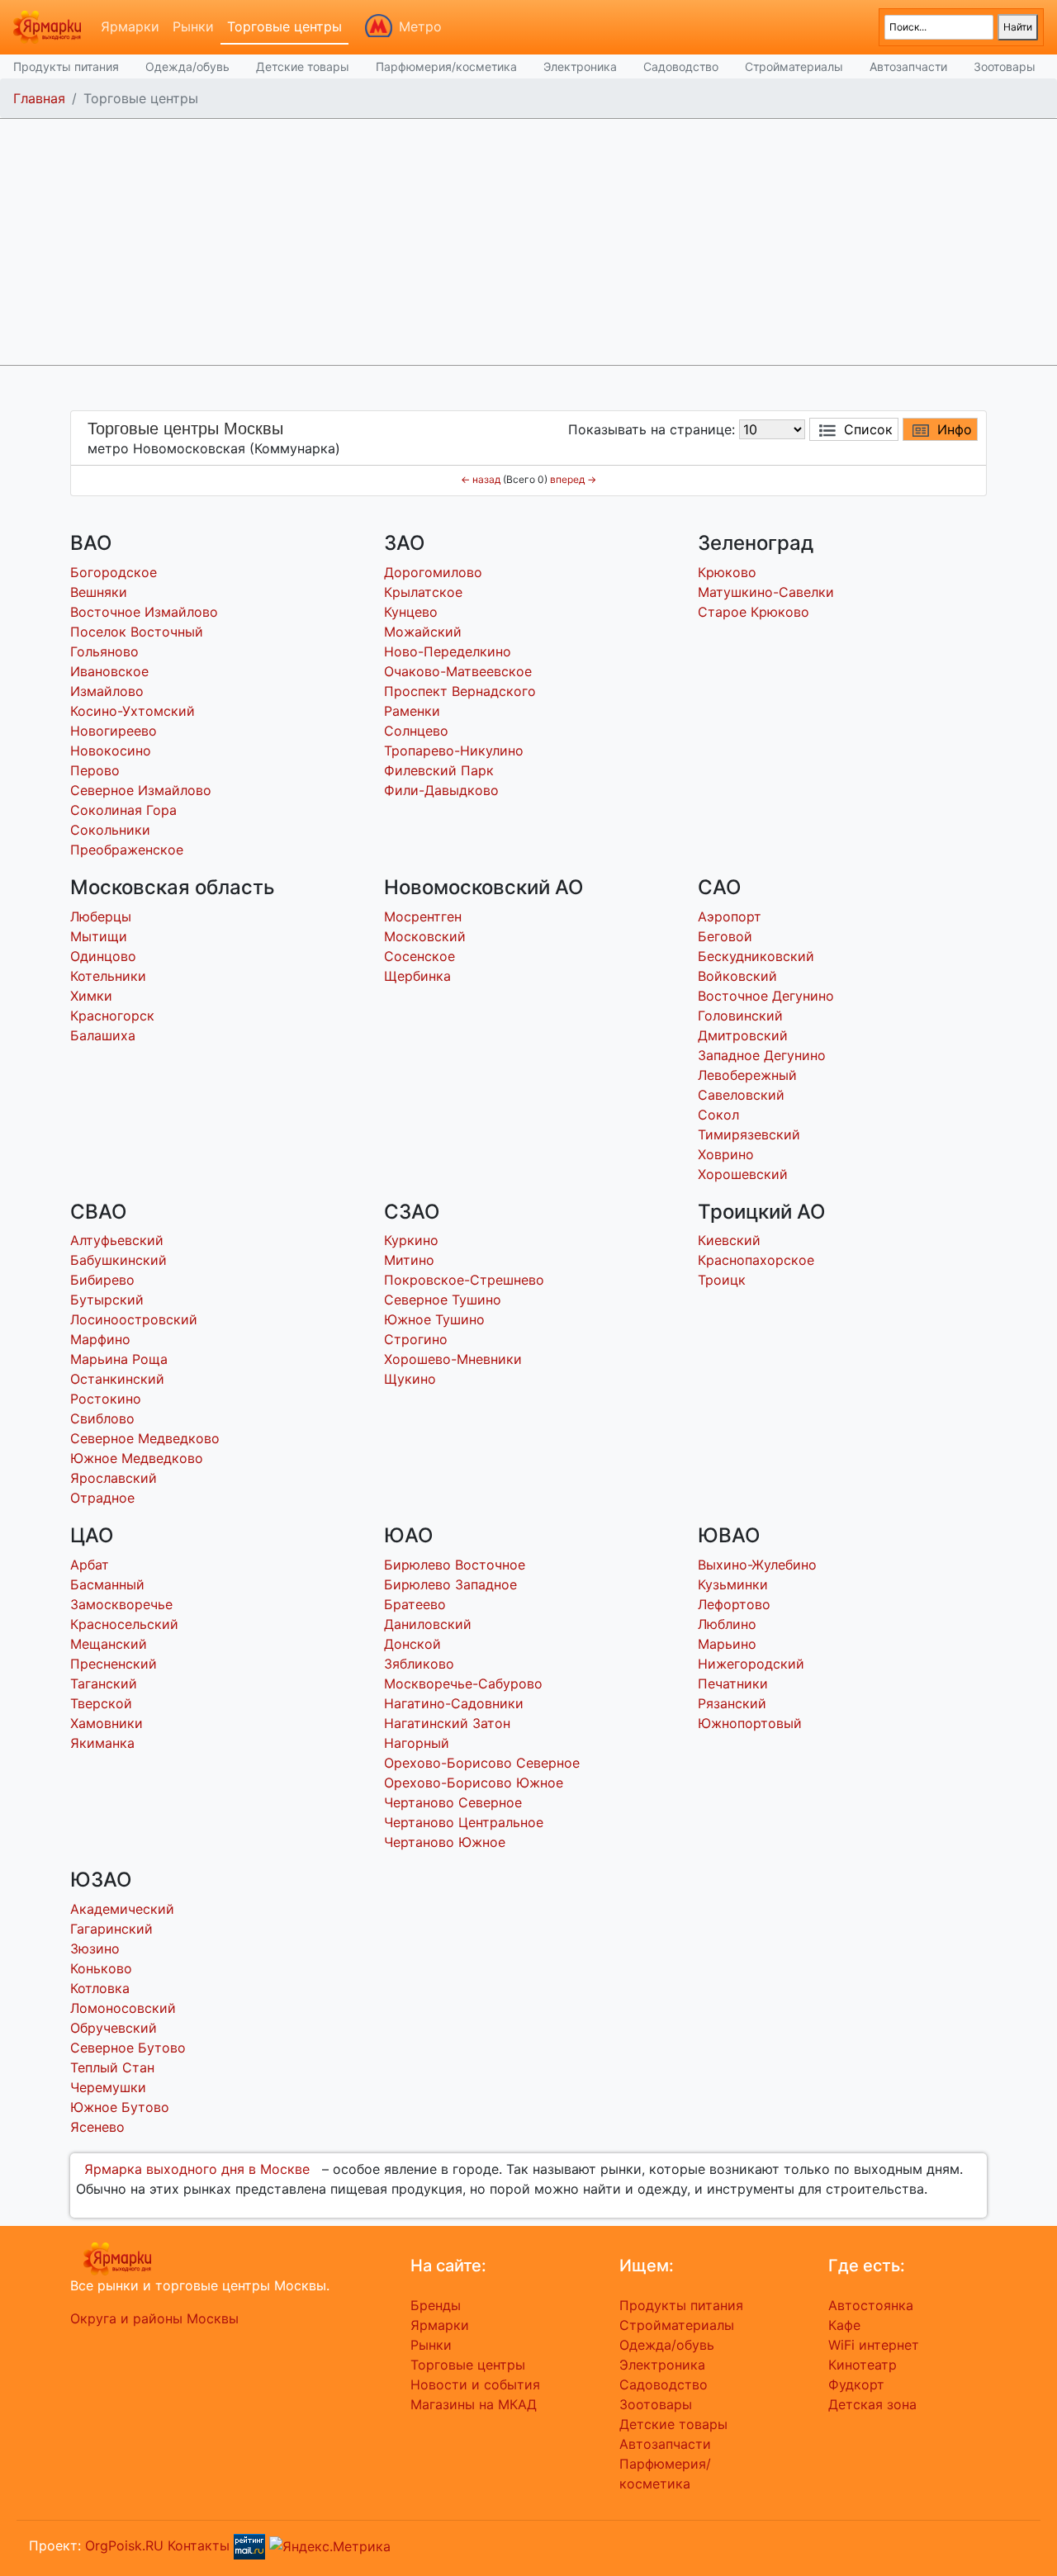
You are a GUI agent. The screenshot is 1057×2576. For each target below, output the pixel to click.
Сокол (718, 1115)
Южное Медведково (137, 1458)
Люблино (727, 1624)
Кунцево (411, 612)
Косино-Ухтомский (133, 711)
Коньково (101, 1968)
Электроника (580, 66)
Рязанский (732, 1703)
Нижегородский (751, 1664)
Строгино (416, 1339)
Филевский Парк (439, 770)
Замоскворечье (121, 1604)
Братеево (415, 1604)
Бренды (436, 2305)
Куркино (411, 1240)
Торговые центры (284, 26)
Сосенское (419, 956)
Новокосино (111, 751)
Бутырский (107, 1300)
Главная (39, 98)
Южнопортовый (750, 1723)
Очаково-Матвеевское (458, 671)
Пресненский (114, 1664)
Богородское (114, 572)
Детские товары (303, 66)
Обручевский (114, 2028)
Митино (409, 1260)
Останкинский (117, 1379)
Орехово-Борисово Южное (474, 1783)
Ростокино (106, 1399)
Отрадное (102, 1498)
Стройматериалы (794, 66)
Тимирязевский (749, 1134)
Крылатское (423, 592)
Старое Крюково (754, 612)
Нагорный (417, 1743)
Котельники (108, 976)
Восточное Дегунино (766, 996)
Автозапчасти (908, 66)
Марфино (100, 1339)
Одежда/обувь (187, 66)
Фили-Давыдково (441, 790)
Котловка (100, 1988)
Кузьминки (733, 1584)
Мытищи (99, 936)
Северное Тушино (443, 1300)
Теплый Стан (112, 2067)
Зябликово (419, 1664)
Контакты (199, 2545)
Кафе (844, 2325)
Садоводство (681, 66)
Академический (122, 1909)
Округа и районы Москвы (154, 2318)
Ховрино (726, 1154)
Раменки (412, 711)
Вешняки (99, 592)
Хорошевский (743, 1174)
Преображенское (127, 850)
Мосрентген (423, 916)
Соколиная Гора (123, 810)
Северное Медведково (145, 1438)
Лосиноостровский (134, 1319)
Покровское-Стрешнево (464, 1280)
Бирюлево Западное (450, 1584)
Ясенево (97, 2127)
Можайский (423, 632)
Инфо (955, 429)
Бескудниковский (756, 956)
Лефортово (734, 1604)
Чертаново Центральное (464, 1822)
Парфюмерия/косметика (446, 66)
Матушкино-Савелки (766, 592)
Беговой (725, 936)
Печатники (733, 1683)
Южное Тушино (434, 1319)
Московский (425, 936)
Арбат (90, 1565)
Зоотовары (1005, 66)
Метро (420, 26)
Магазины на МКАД (474, 2404)
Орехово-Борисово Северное (482, 1763)
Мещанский (109, 1644)
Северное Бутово (128, 2048)
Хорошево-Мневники (453, 1359)
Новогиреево (114, 731)
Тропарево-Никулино (454, 751)
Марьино (727, 1644)
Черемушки (108, 2087)
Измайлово (107, 691)
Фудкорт (856, 2384)
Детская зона (872, 2404)
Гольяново (104, 651)
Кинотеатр (863, 2365)
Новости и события (475, 2384)
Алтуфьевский (117, 1240)
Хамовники (107, 1723)
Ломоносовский (123, 2008)
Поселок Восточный (137, 632)
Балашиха (103, 1035)
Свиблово (102, 1418)
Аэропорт (730, 916)
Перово (95, 770)
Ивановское (109, 671)
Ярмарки (130, 26)
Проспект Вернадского (460, 691)
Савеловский (741, 1095)
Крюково (727, 572)
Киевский (729, 1240)
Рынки (193, 26)
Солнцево (416, 731)
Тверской (101, 1703)
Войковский (737, 976)
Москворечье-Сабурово (463, 1683)
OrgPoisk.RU (124, 2545)
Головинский (740, 1016)
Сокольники (110, 830)
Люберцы (101, 916)
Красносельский (124, 1624)
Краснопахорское (756, 1260)
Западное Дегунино (762, 1055)
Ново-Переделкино (448, 651)
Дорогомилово (433, 572)
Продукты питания (66, 66)
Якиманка (102, 1743)
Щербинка (417, 976)
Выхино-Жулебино (757, 1565)
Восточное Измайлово (144, 612)
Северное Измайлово (141, 790)
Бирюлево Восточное (455, 1565)
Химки (91, 996)
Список (868, 429)
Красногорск (112, 1016)
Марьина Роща (119, 1359)
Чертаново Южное (445, 1842)
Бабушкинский (118, 1260)
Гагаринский (111, 1929)
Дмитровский (743, 1035)
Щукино (410, 1379)
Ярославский (114, 1478)
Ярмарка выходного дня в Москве (197, 2169)
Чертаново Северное (453, 1802)
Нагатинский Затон (447, 1723)
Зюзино (95, 1949)
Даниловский (428, 1624)
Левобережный (747, 1075)
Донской (412, 1644)
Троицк (722, 1280)
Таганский (104, 1683)
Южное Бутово (120, 2107)
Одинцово (103, 956)
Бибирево (102, 1280)
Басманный (107, 1584)
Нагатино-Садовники (454, 1703)
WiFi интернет (874, 2345)
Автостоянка (871, 2305)
